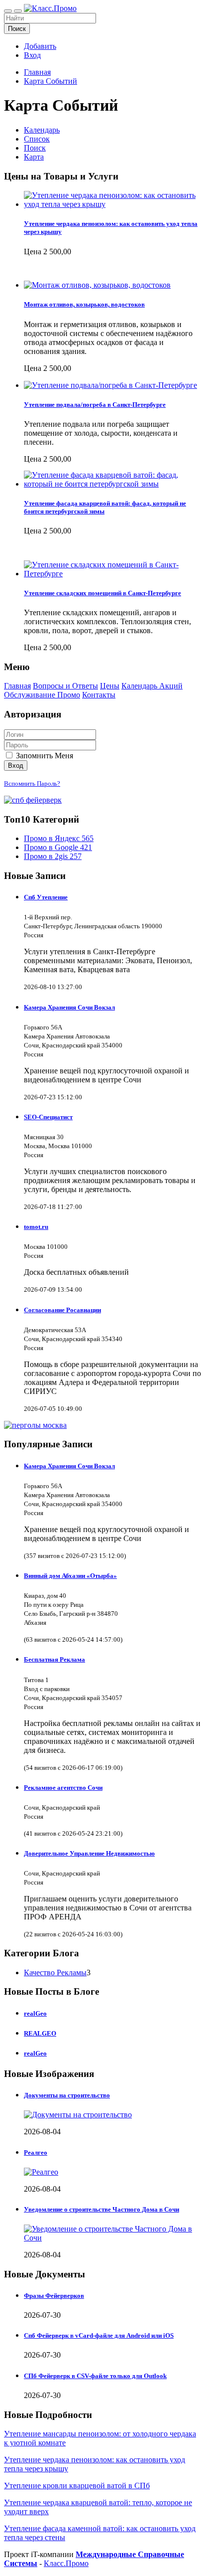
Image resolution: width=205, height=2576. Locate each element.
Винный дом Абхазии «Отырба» (70, 1576)
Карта (34, 157)
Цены (110, 686)
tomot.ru (36, 1227)
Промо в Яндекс (59, 838)
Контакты (99, 695)
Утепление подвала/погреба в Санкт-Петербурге (95, 405)
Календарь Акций (152, 686)
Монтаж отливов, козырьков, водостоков (84, 304)
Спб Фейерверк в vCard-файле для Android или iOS (99, 2335)
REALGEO (40, 2033)
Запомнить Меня (44, 756)
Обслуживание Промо (42, 695)
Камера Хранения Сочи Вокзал (69, 1007)
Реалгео (36, 2152)
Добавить (40, 46)
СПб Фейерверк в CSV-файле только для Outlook (95, 2376)
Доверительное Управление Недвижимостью (89, 1853)
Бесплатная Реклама (54, 1659)
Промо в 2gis (53, 856)
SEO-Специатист (48, 1117)
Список (37, 139)
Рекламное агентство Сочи (63, 1788)
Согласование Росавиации (62, 1310)
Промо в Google (58, 847)
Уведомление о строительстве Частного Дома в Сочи (102, 2209)
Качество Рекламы (55, 1973)
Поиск (17, 29)
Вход (32, 55)
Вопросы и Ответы (65, 686)
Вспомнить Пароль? (32, 783)
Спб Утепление (46, 897)
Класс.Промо (66, 2563)
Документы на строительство (67, 2095)
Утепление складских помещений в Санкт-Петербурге (102, 593)
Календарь (42, 130)
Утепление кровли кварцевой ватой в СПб (77, 2486)
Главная (37, 72)
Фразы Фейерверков (54, 2296)
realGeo (35, 2013)
